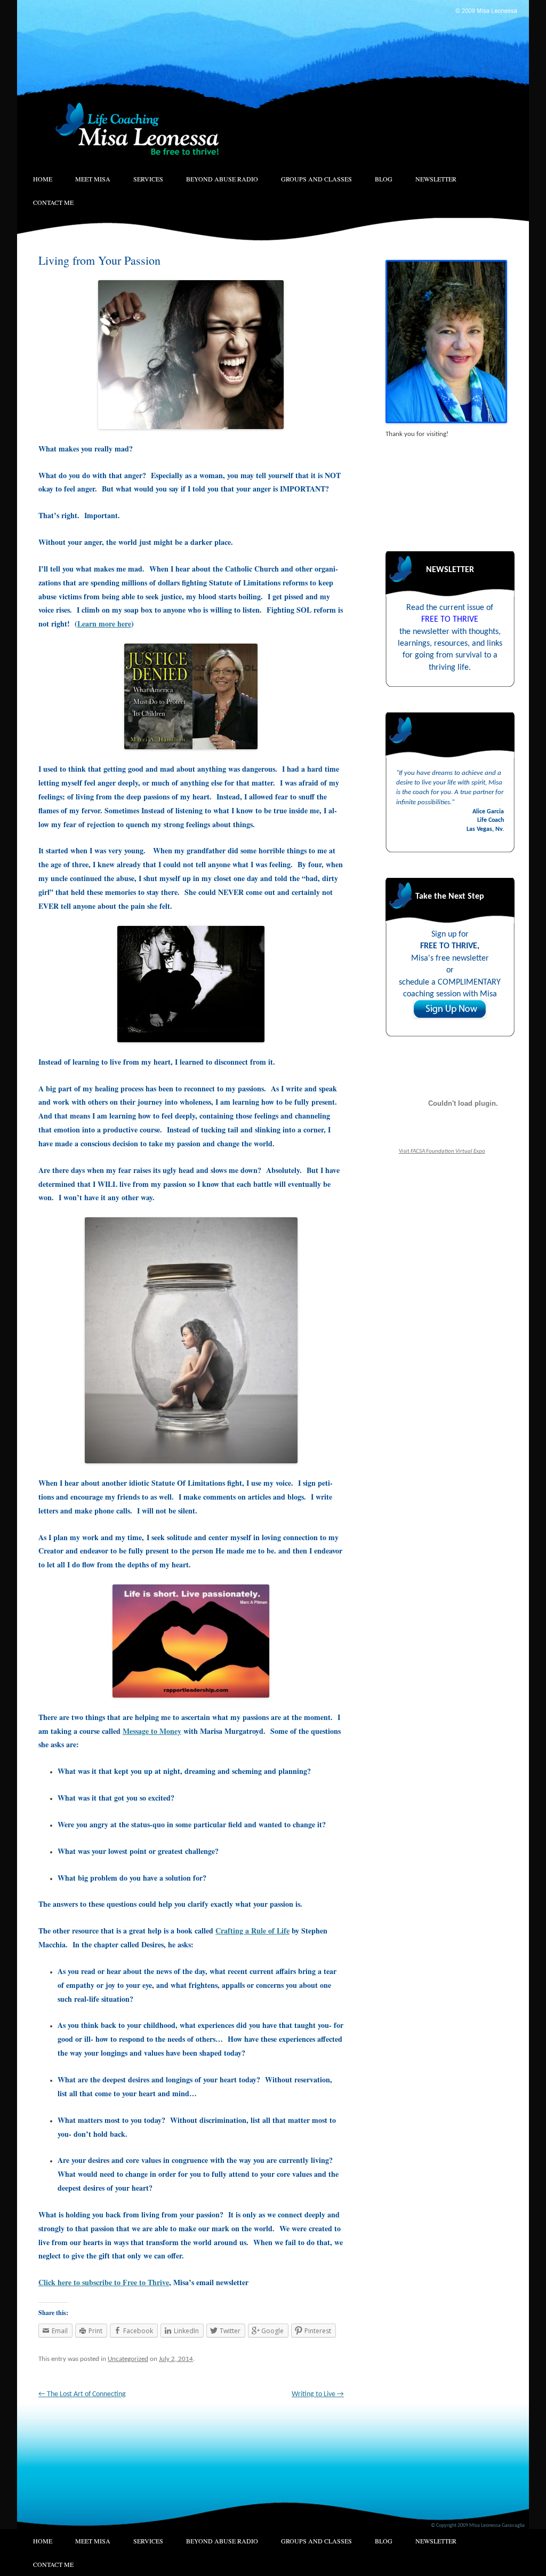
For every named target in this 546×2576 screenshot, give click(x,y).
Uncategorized (128, 2359)
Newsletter (436, 179)
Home (43, 179)
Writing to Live (318, 2394)
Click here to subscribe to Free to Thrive (104, 2282)
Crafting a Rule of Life (252, 1931)
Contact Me (53, 202)
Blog (384, 179)
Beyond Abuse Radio (222, 179)
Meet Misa (93, 179)
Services (148, 179)
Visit (442, 1151)
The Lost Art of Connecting (82, 2394)
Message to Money (152, 1731)
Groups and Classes (316, 179)
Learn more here (104, 624)
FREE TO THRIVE (450, 620)
